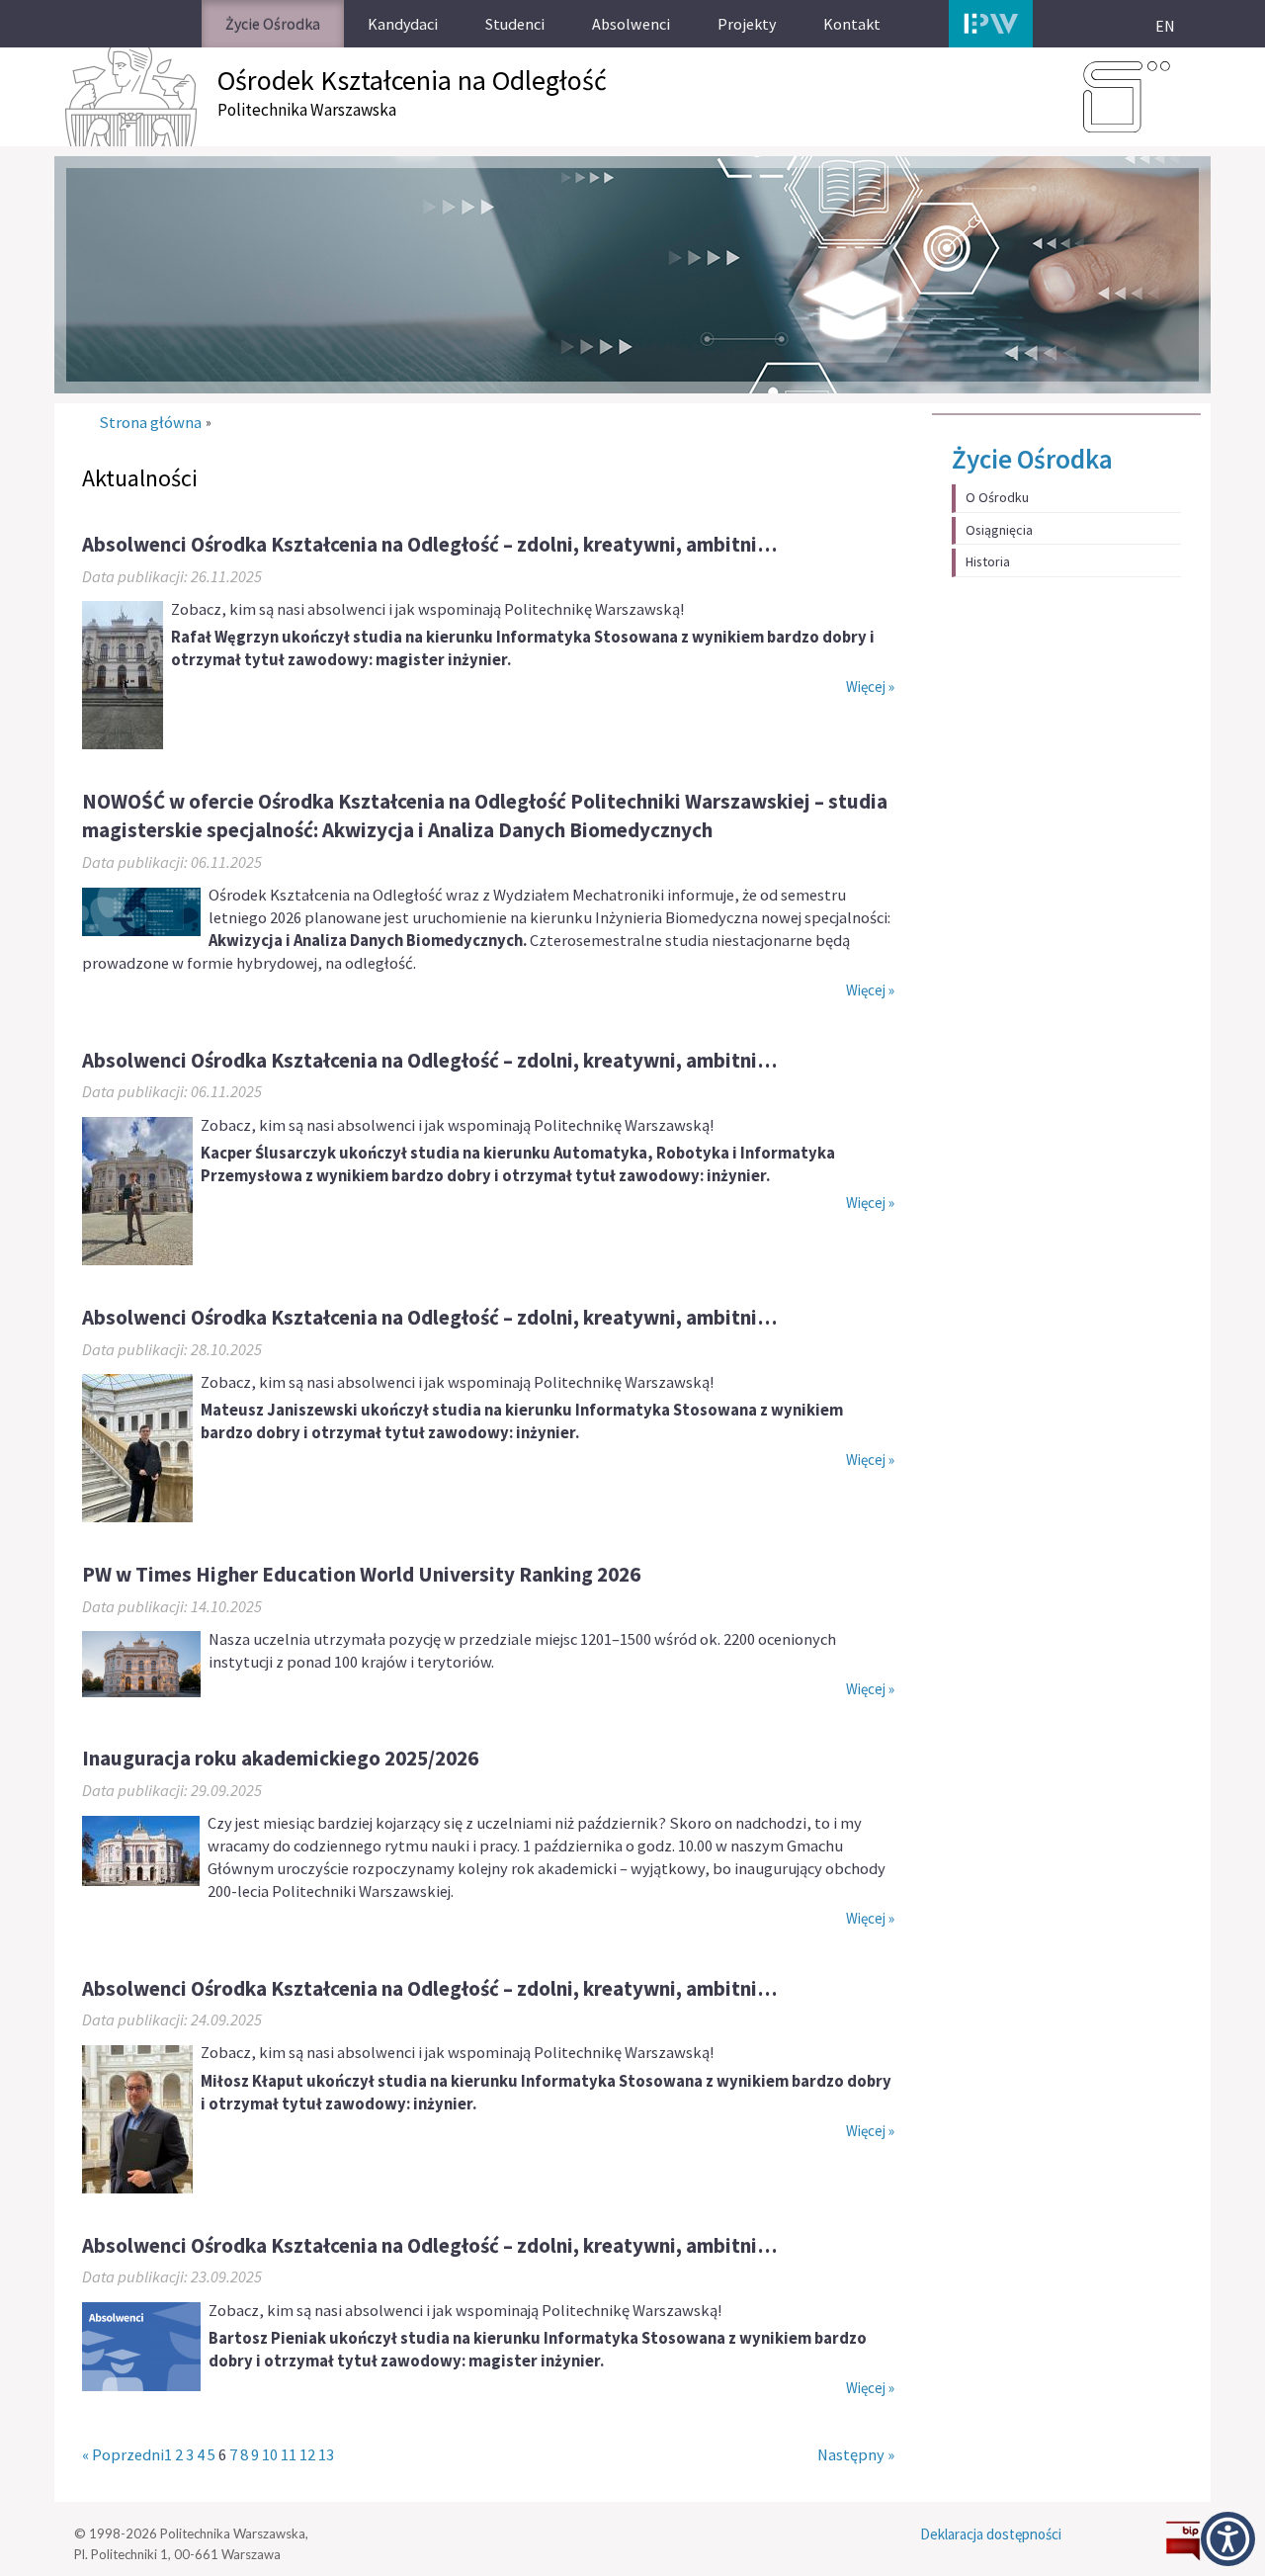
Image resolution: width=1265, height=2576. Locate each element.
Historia (988, 561)
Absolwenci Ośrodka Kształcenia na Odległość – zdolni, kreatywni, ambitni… (429, 544)
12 (307, 2455)
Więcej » (870, 687)
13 (326, 2455)
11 (289, 2455)
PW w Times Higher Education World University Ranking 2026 (361, 1574)
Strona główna (150, 423)
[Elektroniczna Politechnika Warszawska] (991, 24)
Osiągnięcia (999, 530)
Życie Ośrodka (1032, 459)
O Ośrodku (997, 497)
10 (270, 2455)
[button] (1228, 2539)
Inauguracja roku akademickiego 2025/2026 (280, 1758)
